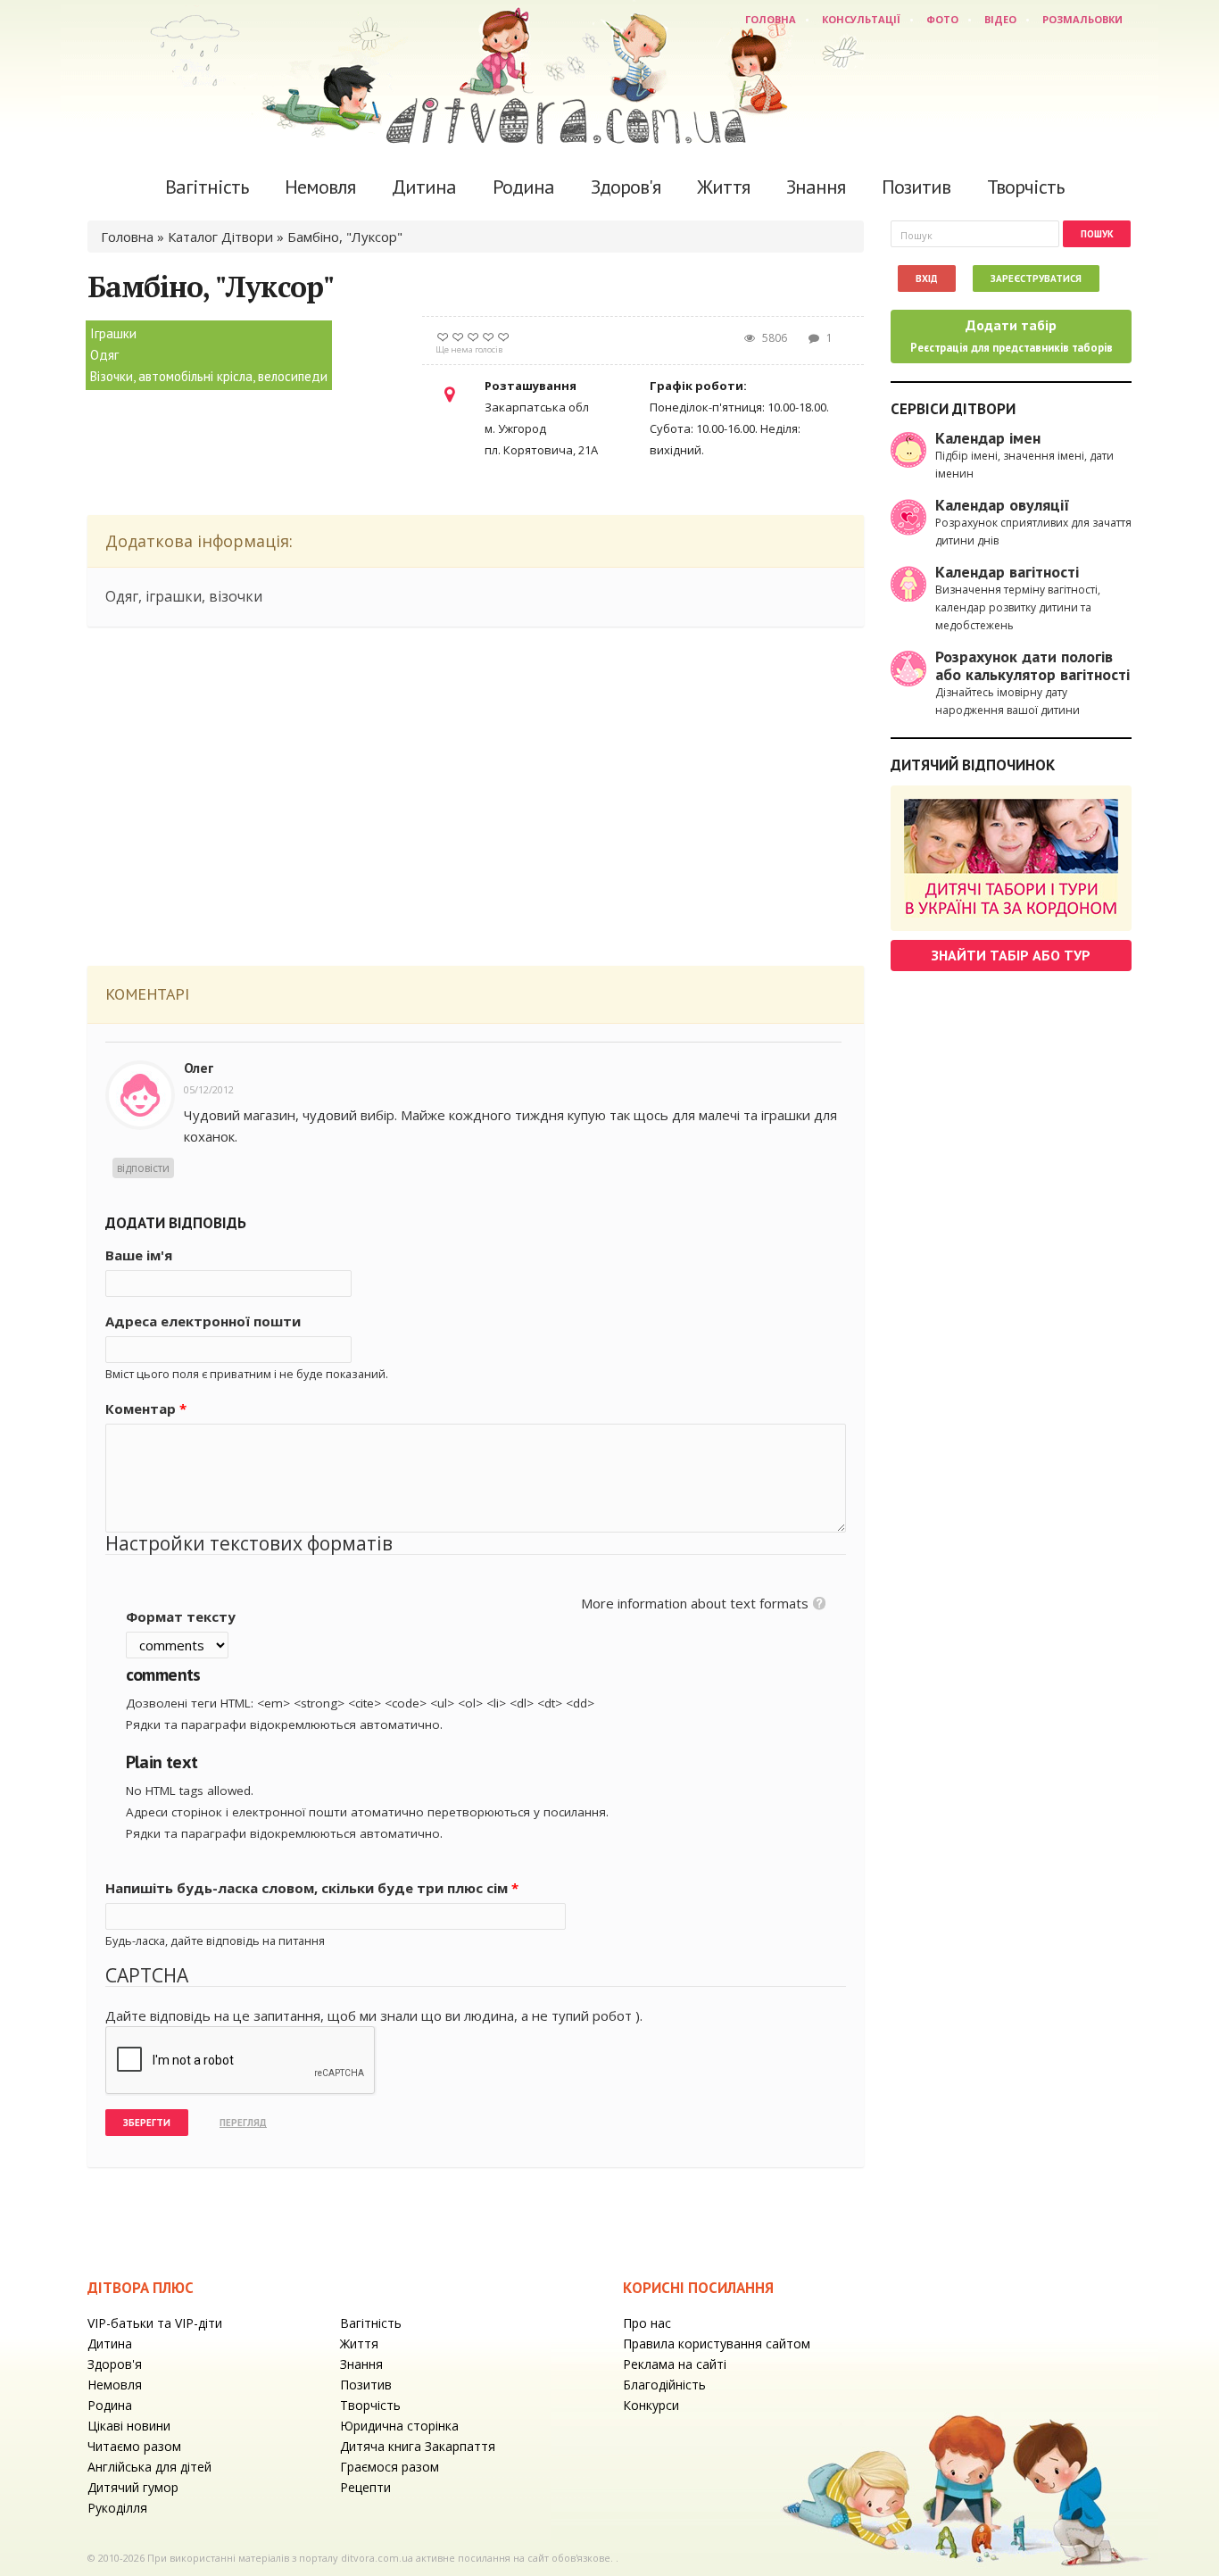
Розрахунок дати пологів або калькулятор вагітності (1032, 665)
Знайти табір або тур (1011, 955)
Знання (816, 187)
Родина (523, 187)
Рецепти (365, 2487)
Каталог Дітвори (220, 237)
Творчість (1025, 187)
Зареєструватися (1036, 278)
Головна (771, 19)
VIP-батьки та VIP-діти (155, 2323)
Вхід (927, 278)
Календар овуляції (1003, 505)
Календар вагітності (1007, 572)
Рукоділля (117, 2508)
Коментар (146, 1408)
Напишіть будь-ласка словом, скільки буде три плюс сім (312, 1888)
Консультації (861, 19)
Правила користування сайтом (717, 2343)
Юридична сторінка (399, 2426)
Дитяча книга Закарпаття (418, 2446)
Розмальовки (1082, 19)
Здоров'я (626, 187)
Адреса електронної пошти (203, 1321)
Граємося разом (390, 2467)
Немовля (320, 187)
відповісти (143, 1168)
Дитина (424, 187)
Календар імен (988, 438)
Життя (723, 187)
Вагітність (207, 187)
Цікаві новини (129, 2426)
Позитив (916, 187)
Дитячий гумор (133, 2487)
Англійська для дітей (149, 2467)
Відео (1000, 19)
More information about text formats (695, 1603)
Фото (942, 19)
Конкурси (651, 2405)
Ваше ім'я (139, 1255)
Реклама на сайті (675, 2364)
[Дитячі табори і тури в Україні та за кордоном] (1011, 858)
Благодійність (664, 2385)
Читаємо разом (134, 2446)
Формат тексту (181, 1616)
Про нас (647, 2323)
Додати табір (1012, 336)
